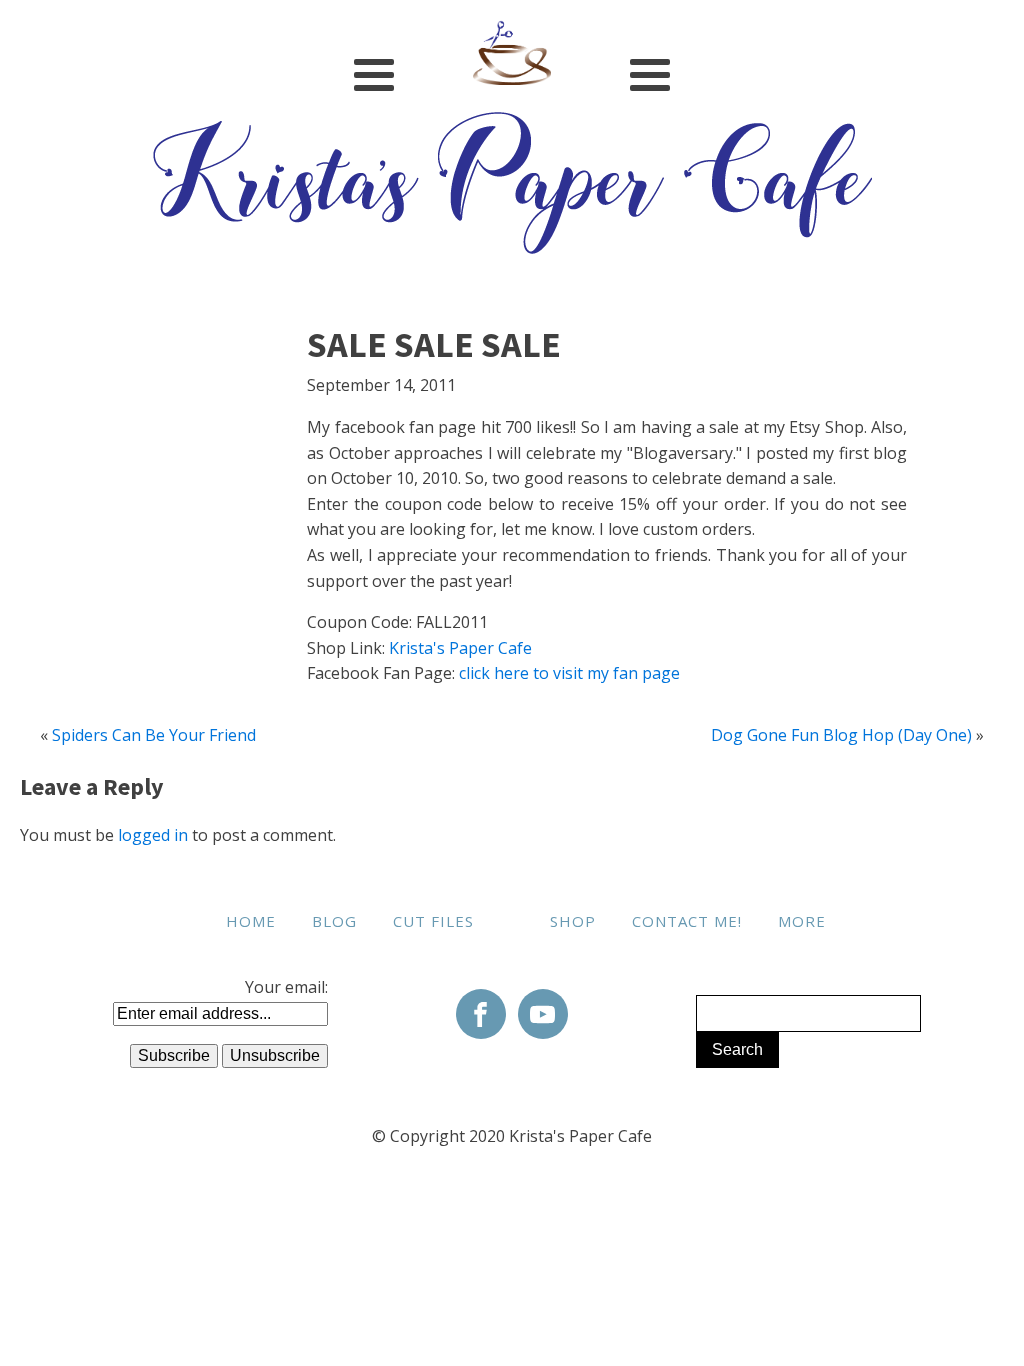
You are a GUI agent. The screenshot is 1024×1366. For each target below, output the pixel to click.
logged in (153, 835)
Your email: (286, 987)
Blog (334, 921)
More (802, 921)
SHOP (573, 921)
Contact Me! (687, 921)
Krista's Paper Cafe (460, 648)
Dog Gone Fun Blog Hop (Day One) (841, 735)
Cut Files (433, 921)
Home (251, 921)
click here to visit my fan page (569, 673)
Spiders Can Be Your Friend (154, 735)
